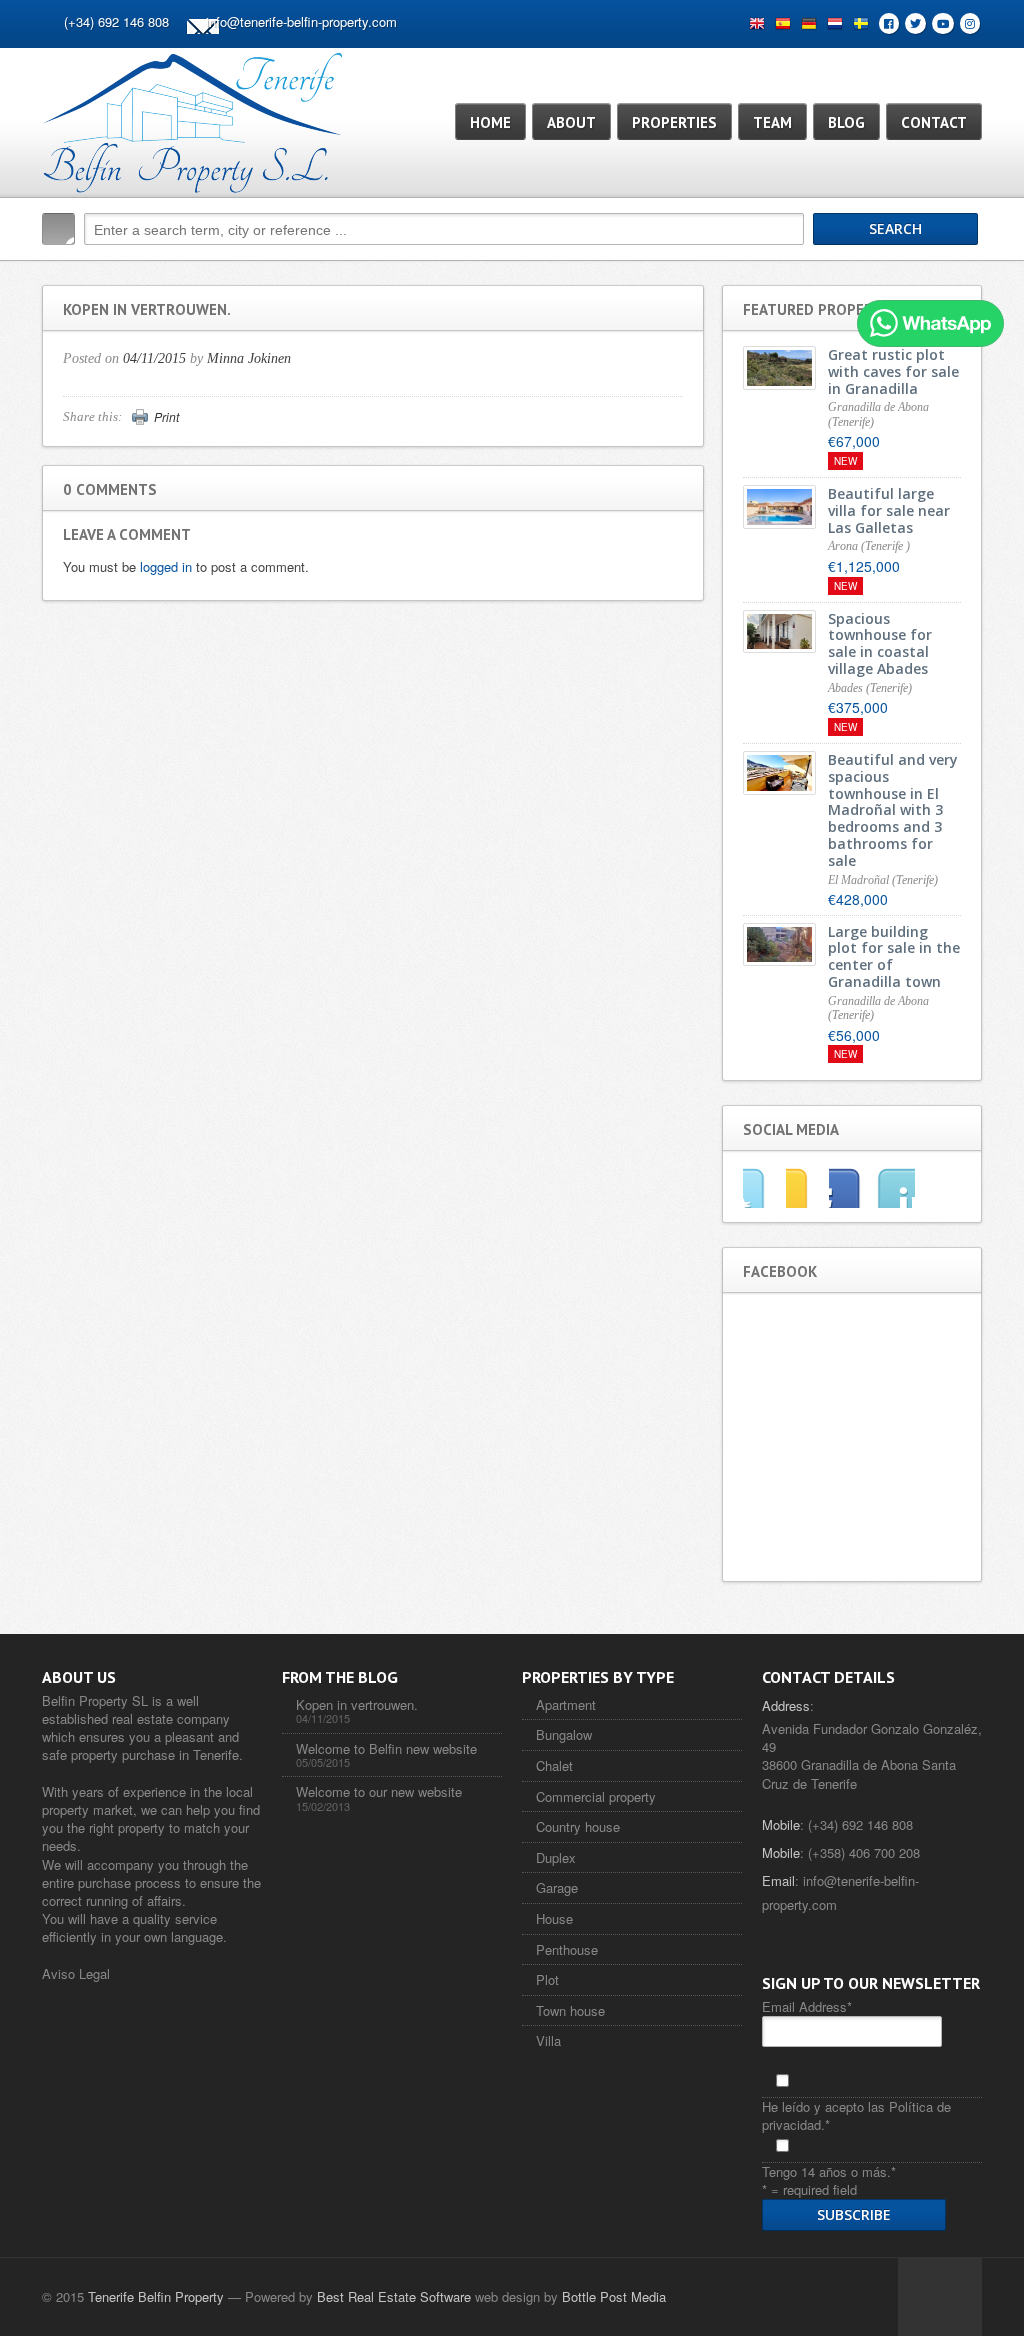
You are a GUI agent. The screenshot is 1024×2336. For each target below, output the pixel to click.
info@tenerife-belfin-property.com (301, 21)
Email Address (807, 2006)
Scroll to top (940, 2297)
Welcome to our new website (379, 1791)
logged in (166, 566)
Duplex (556, 1857)
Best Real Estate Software (394, 2296)
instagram (893, 1187)
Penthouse (567, 1949)
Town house (570, 2010)
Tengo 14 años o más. (829, 2171)
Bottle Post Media (614, 2296)
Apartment (566, 1704)
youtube (850, 1187)
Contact (934, 122)
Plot (547, 1979)
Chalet (554, 1765)
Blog (846, 122)
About (571, 122)
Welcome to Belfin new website (386, 1748)
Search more (959, 271)
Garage (557, 1887)
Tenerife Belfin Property (156, 2296)
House (554, 1918)
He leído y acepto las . (856, 2115)
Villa (548, 2040)
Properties (674, 122)
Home (490, 122)
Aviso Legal (76, 1973)
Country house (578, 1826)
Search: (58, 229)
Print (166, 417)
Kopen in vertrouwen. (357, 1704)
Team (772, 122)
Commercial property (596, 1796)
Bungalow (564, 1734)
